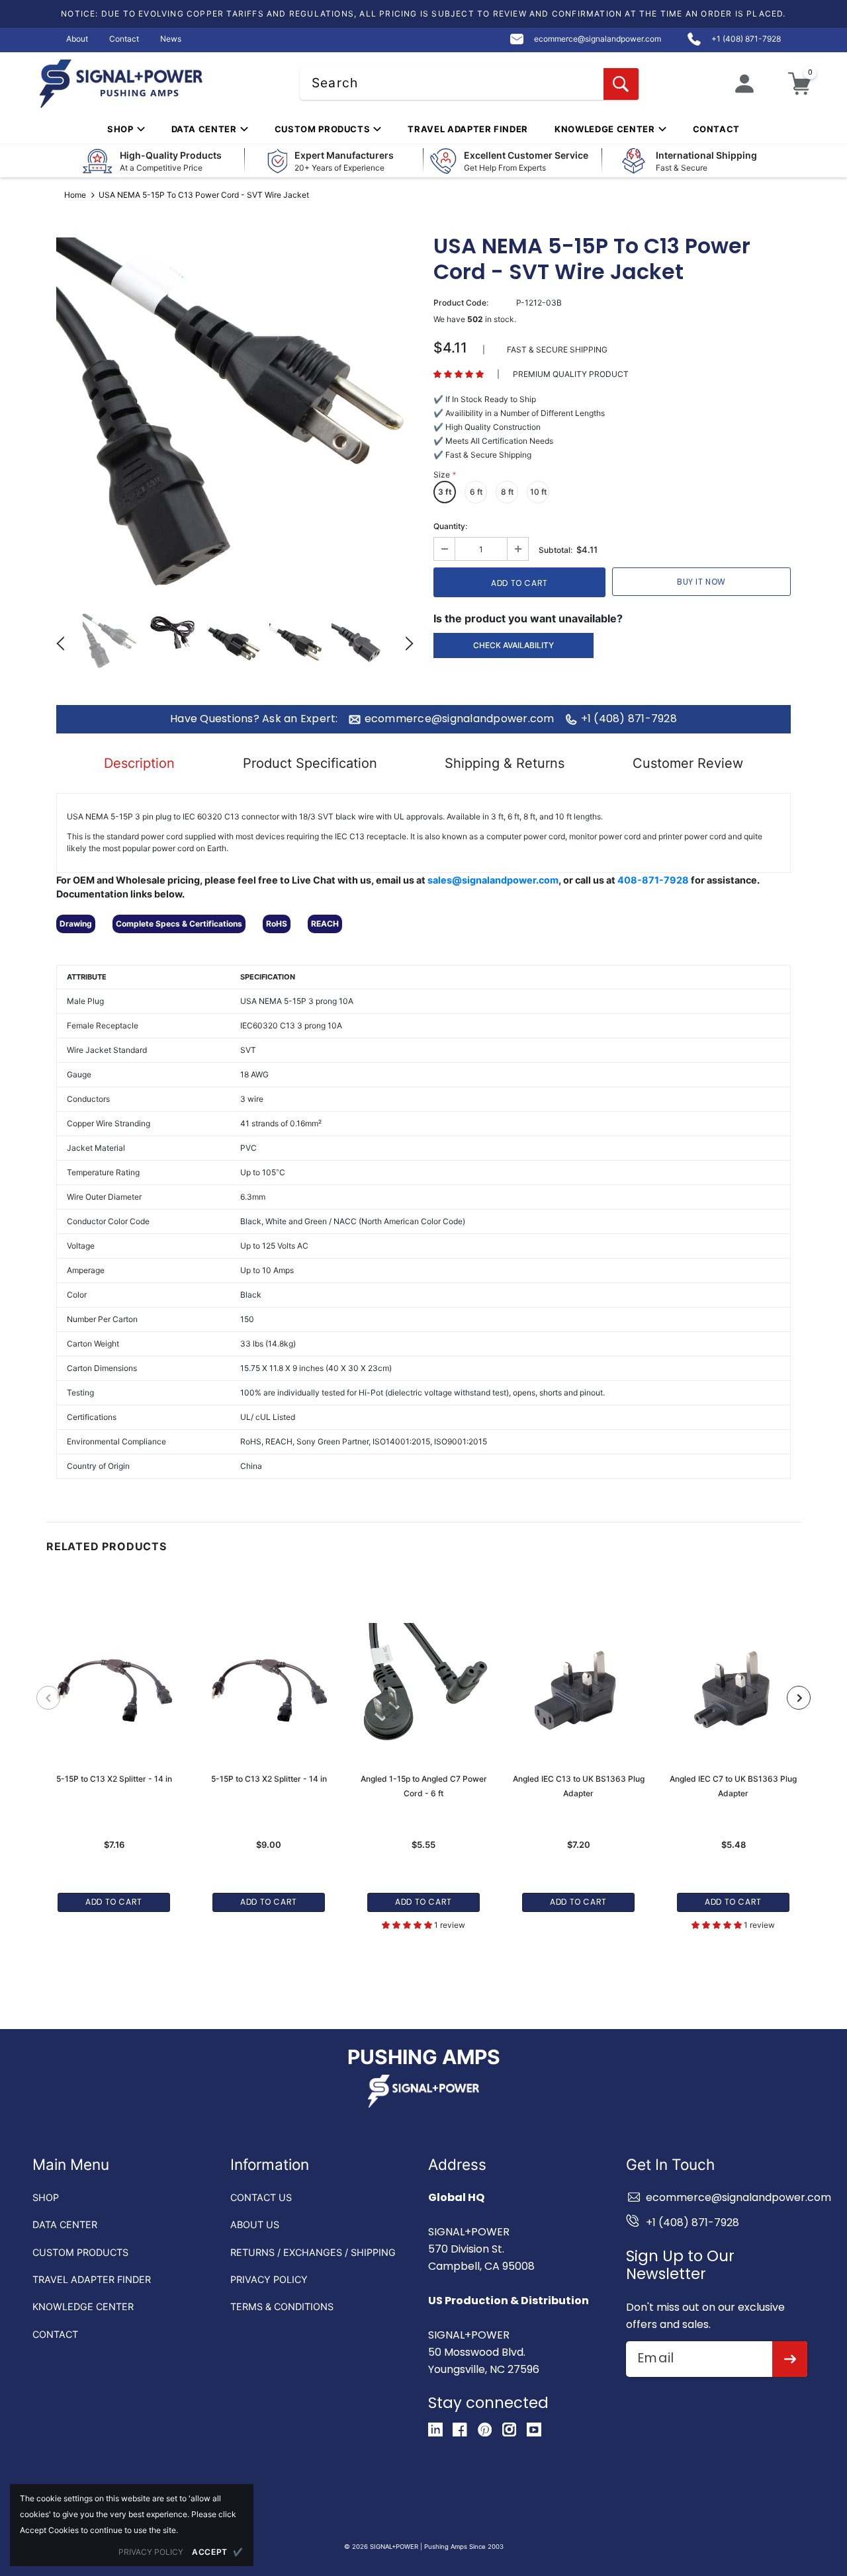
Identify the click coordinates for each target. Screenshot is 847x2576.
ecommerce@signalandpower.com (460, 719)
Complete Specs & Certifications (179, 924)
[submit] (790, 2359)
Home (75, 195)
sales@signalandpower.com (493, 880)
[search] (621, 84)
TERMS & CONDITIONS (282, 2306)
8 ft (507, 492)
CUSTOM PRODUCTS (80, 2252)
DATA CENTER (65, 2224)
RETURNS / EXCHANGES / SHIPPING (313, 2252)
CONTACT (55, 2334)
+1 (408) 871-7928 (629, 719)
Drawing (76, 924)
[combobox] (469, 84)
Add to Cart (114, 1902)
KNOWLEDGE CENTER (83, 2306)
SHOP (46, 2197)
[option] (235, 416)
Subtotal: (556, 550)
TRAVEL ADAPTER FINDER (92, 2279)
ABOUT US (255, 2224)
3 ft (445, 492)
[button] (459, 374)
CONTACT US (261, 2197)
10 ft (538, 492)
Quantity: (450, 526)
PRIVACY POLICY (269, 2279)
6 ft (476, 492)
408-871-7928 (653, 880)
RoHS (277, 924)
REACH (325, 924)
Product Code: (461, 303)
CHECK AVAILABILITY (513, 645)
